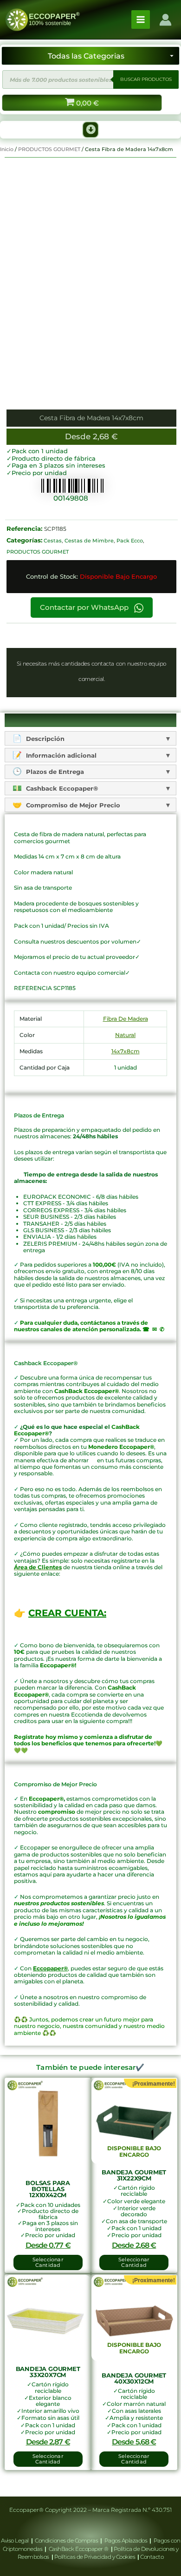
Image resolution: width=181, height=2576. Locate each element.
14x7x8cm (126, 1051)
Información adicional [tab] (60, 755)
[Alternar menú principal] (141, 20)
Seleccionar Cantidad (134, 2262)
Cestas (53, 541)
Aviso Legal (15, 2540)
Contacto (152, 2557)
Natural (125, 1035)
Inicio (7, 149)
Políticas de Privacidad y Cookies (95, 2557)
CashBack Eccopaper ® (80, 2549)
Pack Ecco (130, 541)
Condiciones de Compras (67, 2540)
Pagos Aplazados (126, 2540)
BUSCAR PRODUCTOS (146, 79)
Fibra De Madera (126, 1019)
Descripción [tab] (44, 739)
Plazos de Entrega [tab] (54, 772)
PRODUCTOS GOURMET (49, 149)
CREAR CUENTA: (67, 1613)
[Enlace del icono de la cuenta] (165, 20)
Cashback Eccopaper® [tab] (61, 788)
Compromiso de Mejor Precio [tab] (72, 805)
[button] (90, 130)
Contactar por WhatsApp (85, 608)
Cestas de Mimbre (89, 541)
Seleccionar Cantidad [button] (48, 2262)
